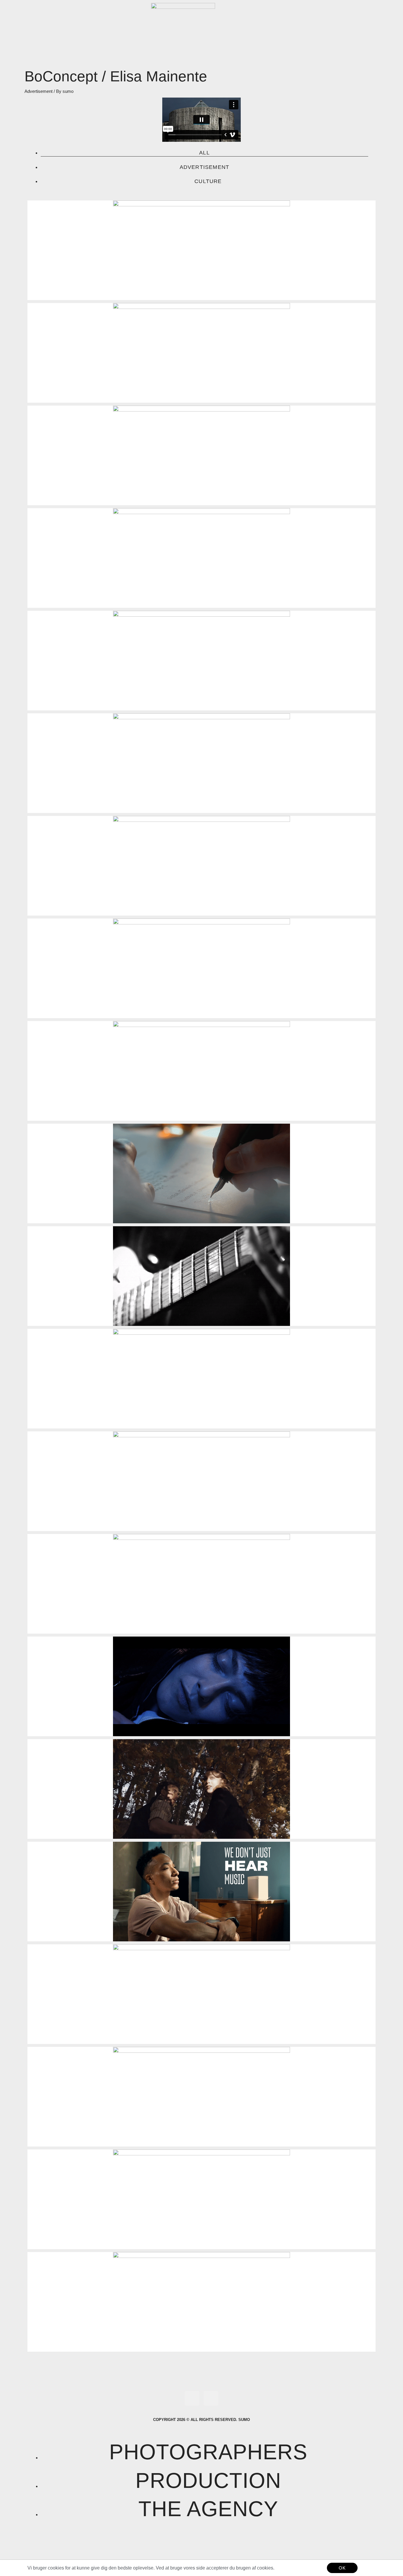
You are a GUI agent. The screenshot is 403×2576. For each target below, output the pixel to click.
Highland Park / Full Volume (201, 1273)
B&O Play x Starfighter (201, 1991)
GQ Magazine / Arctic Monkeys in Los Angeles (201, 1068)
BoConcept (201, 555)
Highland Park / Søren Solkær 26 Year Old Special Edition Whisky (202, 1170)
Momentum (201, 965)
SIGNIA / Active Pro (201, 1581)
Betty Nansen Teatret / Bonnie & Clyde (202, 1786)
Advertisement (39, 91)
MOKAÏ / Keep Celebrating (202, 350)
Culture (208, 181)
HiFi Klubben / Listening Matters (201, 1888)
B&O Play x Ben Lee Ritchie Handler (202, 2094)
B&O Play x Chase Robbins (201, 2299)
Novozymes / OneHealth (202, 1376)
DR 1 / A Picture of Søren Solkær (202, 760)
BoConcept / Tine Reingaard (202, 452)
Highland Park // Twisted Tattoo (202, 2196)
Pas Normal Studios (202, 247)
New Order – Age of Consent (202, 1683)
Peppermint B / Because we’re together (202, 863)
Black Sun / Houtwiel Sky (201, 657)
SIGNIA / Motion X (201, 1478)
